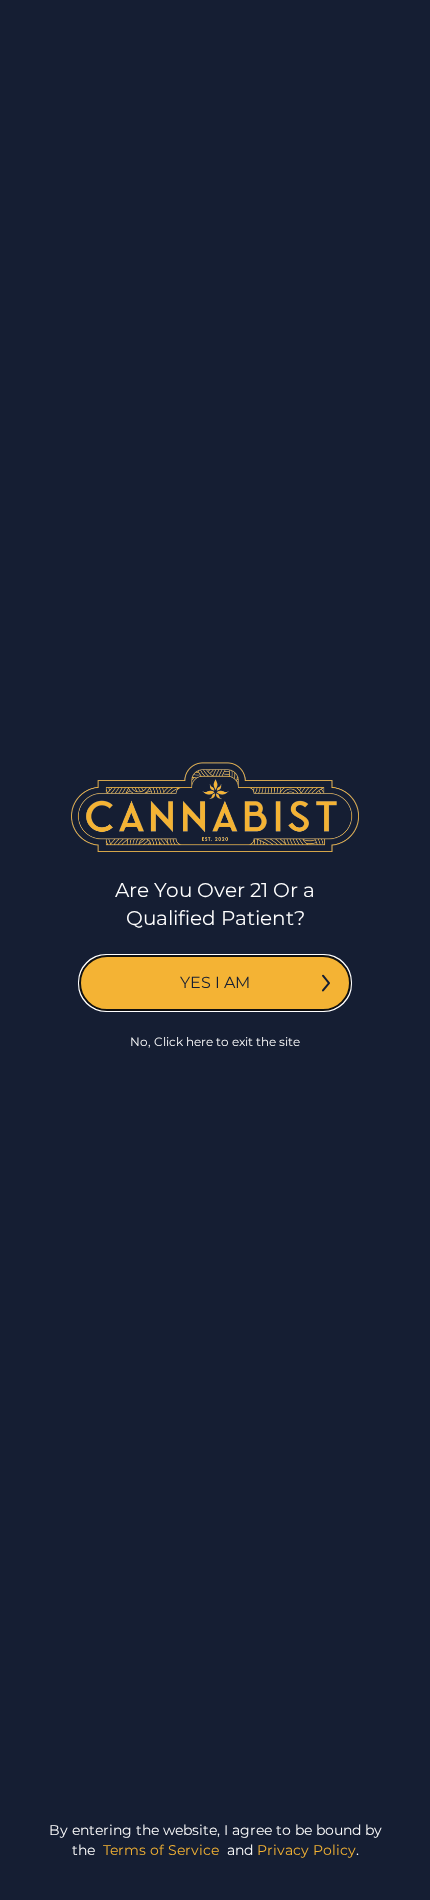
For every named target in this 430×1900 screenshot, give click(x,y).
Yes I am (215, 982)
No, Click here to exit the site (215, 1041)
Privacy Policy (306, 1850)
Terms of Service (161, 1850)
